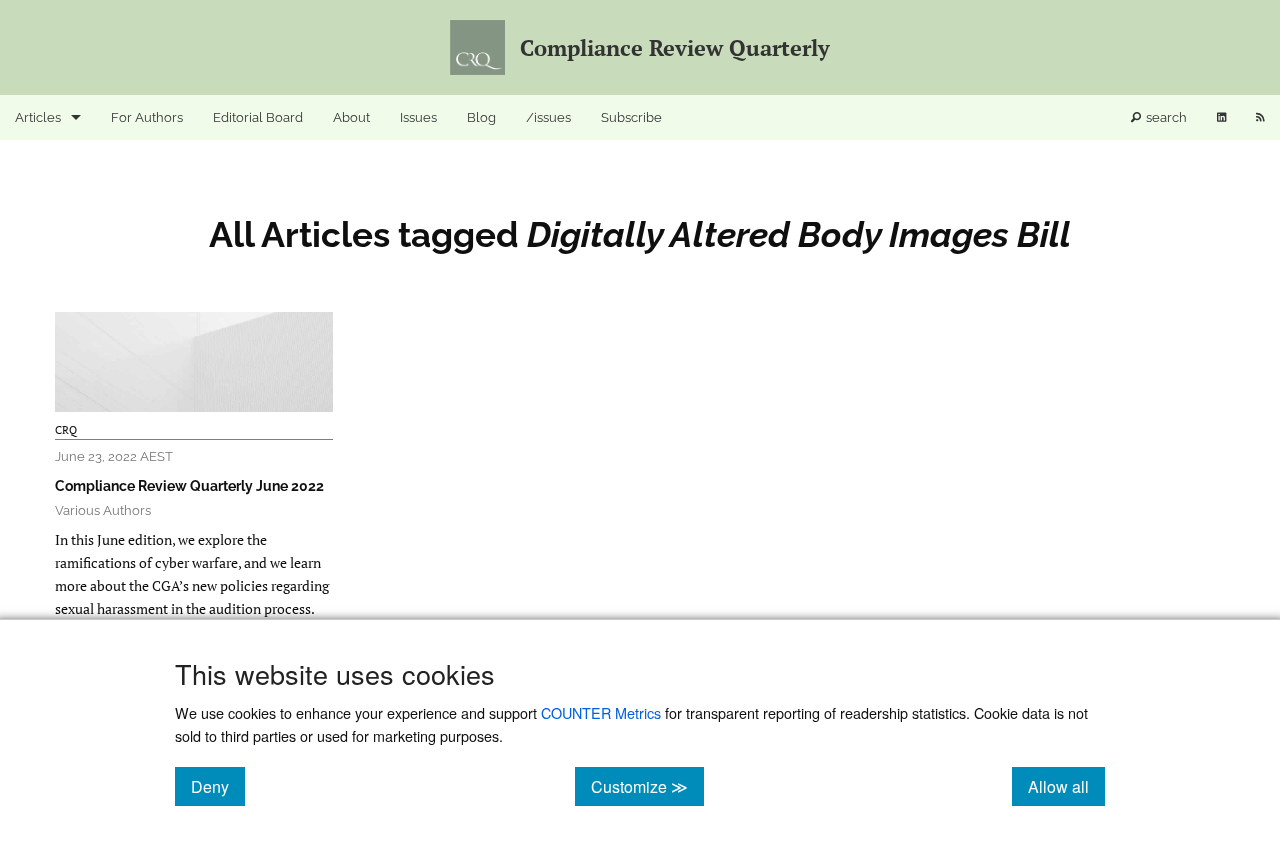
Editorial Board (258, 117)
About (351, 117)
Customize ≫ (647, 786)
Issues (418, 117)
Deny (218, 786)
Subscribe (631, 117)
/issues (548, 117)
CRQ (66, 430)
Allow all (1066, 786)
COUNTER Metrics (601, 712)
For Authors (147, 117)
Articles (38, 117)
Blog (481, 117)
